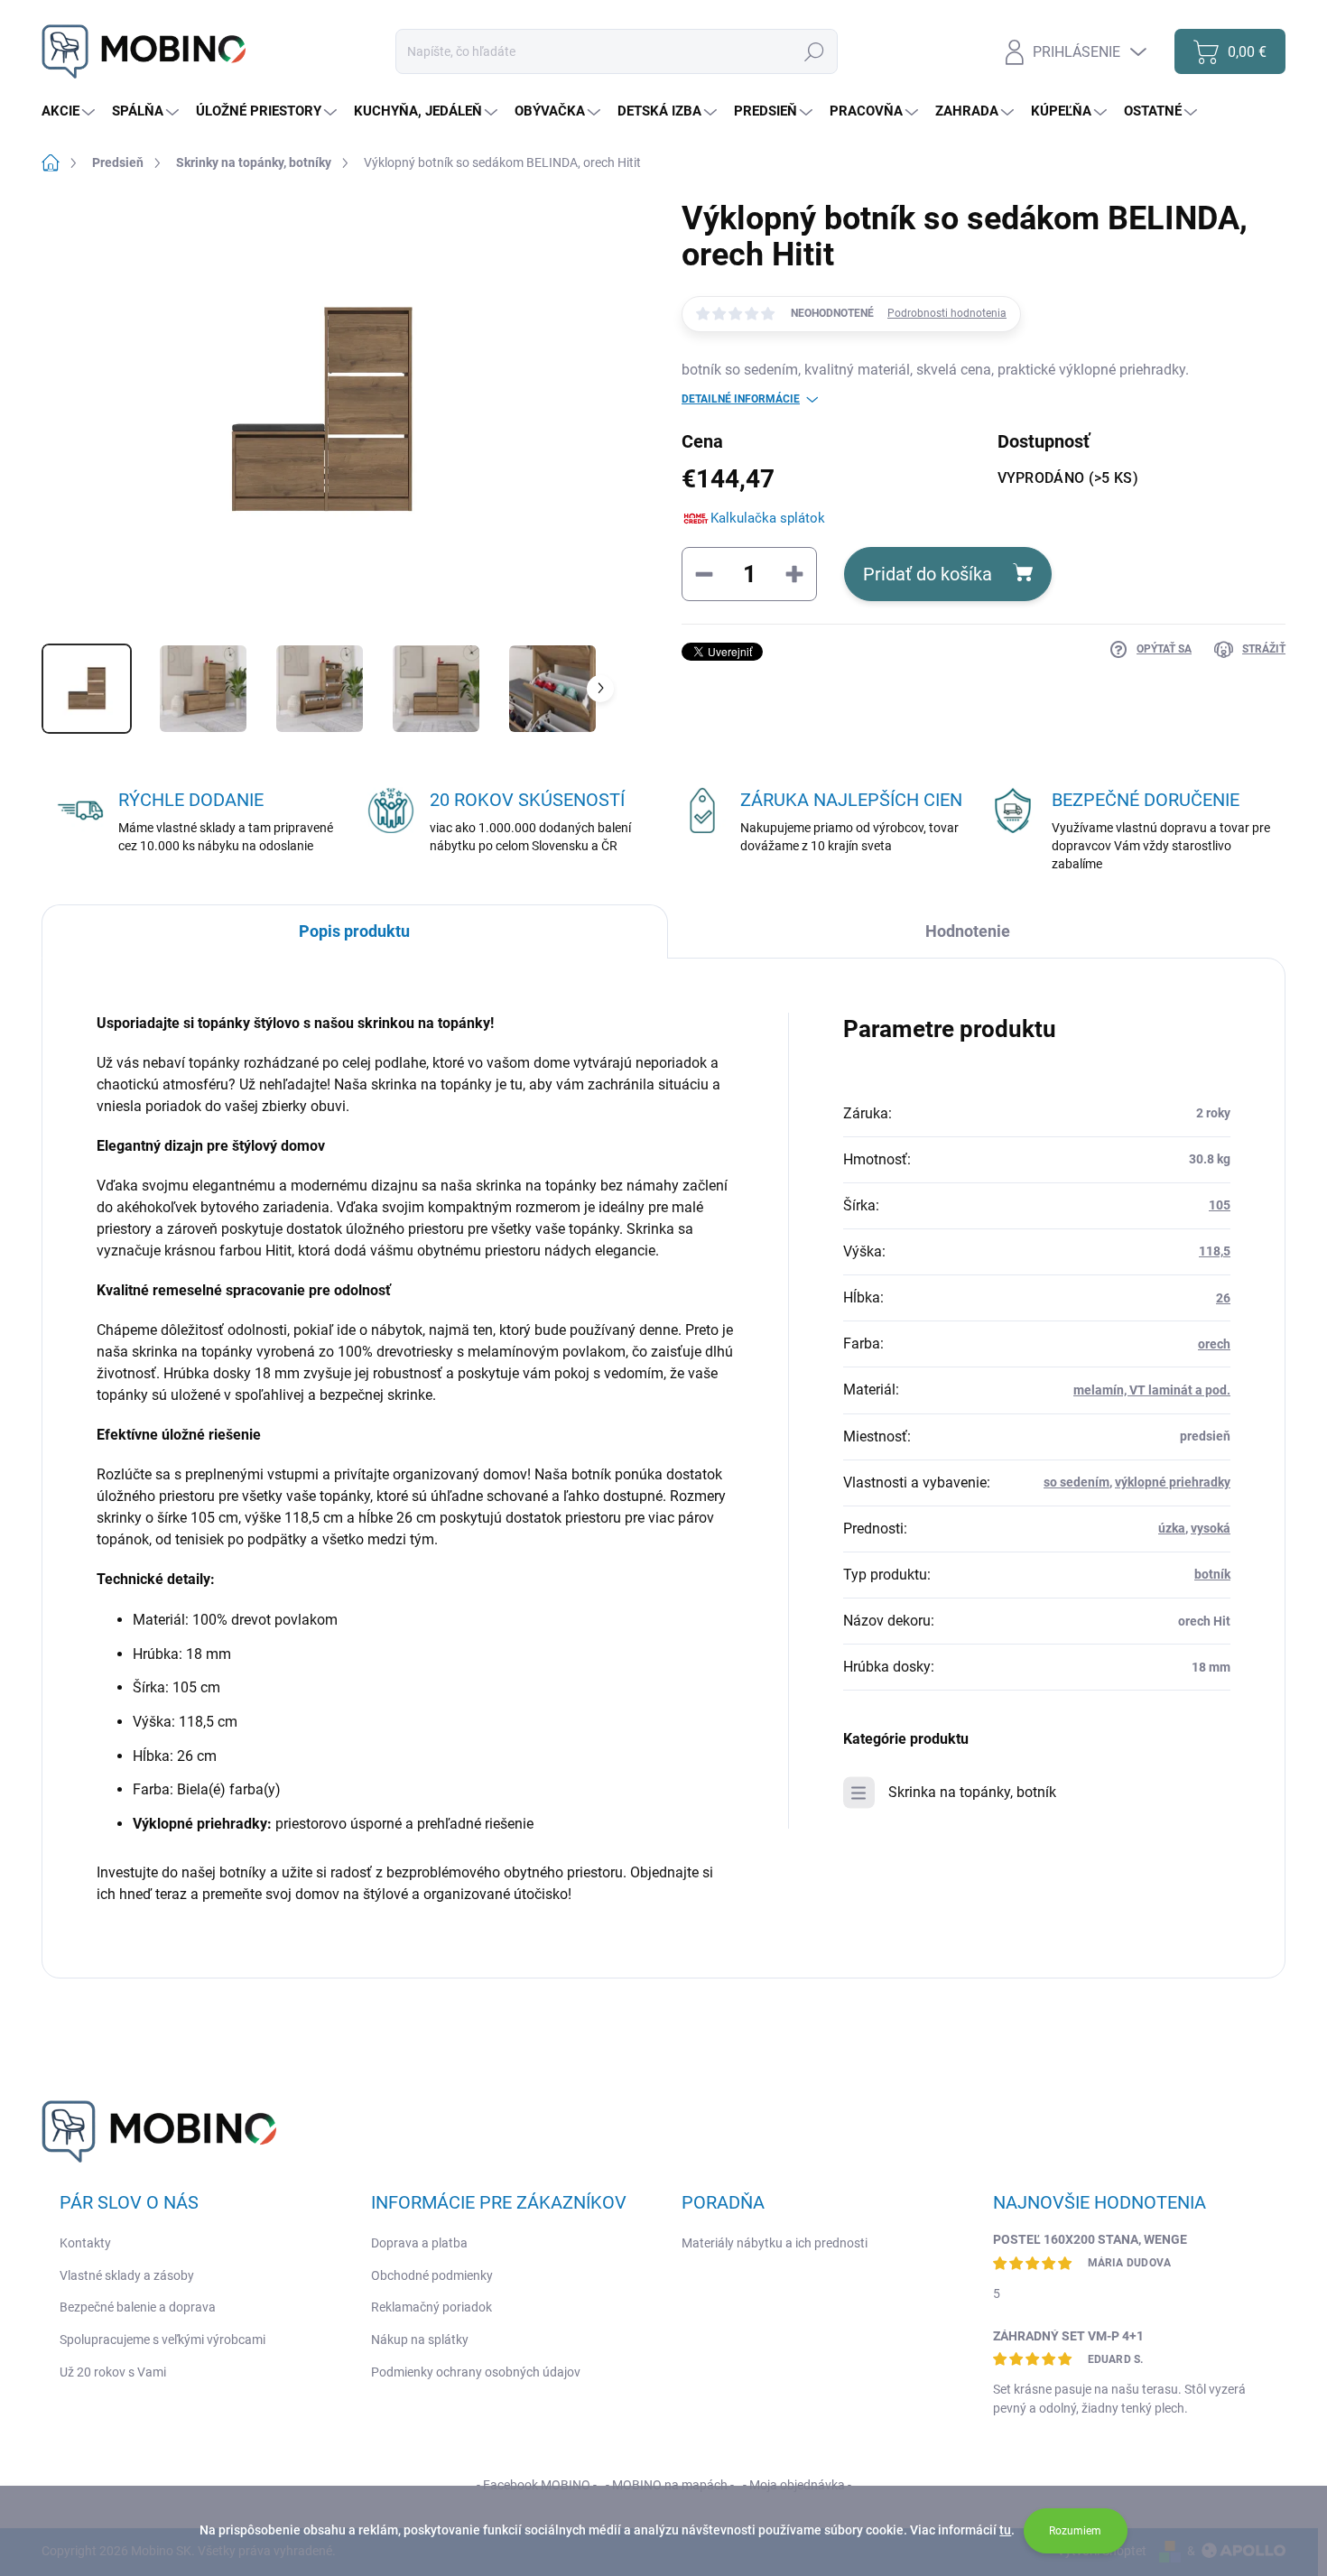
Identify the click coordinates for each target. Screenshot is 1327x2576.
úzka (1172, 1528)
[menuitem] (70, 111)
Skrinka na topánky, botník (972, 1792)
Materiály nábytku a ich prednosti (775, 2243)
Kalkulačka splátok (768, 518)
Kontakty (85, 2243)
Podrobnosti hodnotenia (947, 313)
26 (1223, 1298)
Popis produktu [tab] (354, 931)
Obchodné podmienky (432, 2275)
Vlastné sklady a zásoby (127, 2275)
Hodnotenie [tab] (968, 931)
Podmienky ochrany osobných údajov (476, 2372)
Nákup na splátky (420, 2340)
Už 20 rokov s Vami (113, 2372)
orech (1214, 1344)
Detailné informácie (741, 399)
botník (1212, 1574)
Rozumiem (1075, 2531)
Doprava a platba (419, 2243)
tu (1005, 2530)
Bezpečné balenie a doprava (138, 2307)
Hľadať (814, 51)
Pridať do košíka (928, 574)
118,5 (1215, 1251)
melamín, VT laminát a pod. (1152, 1390)
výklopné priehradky (1173, 1482)
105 (1220, 1205)
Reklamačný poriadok (432, 2307)
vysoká (1211, 1528)
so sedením (1076, 1482)
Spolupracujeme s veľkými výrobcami (162, 2340)
